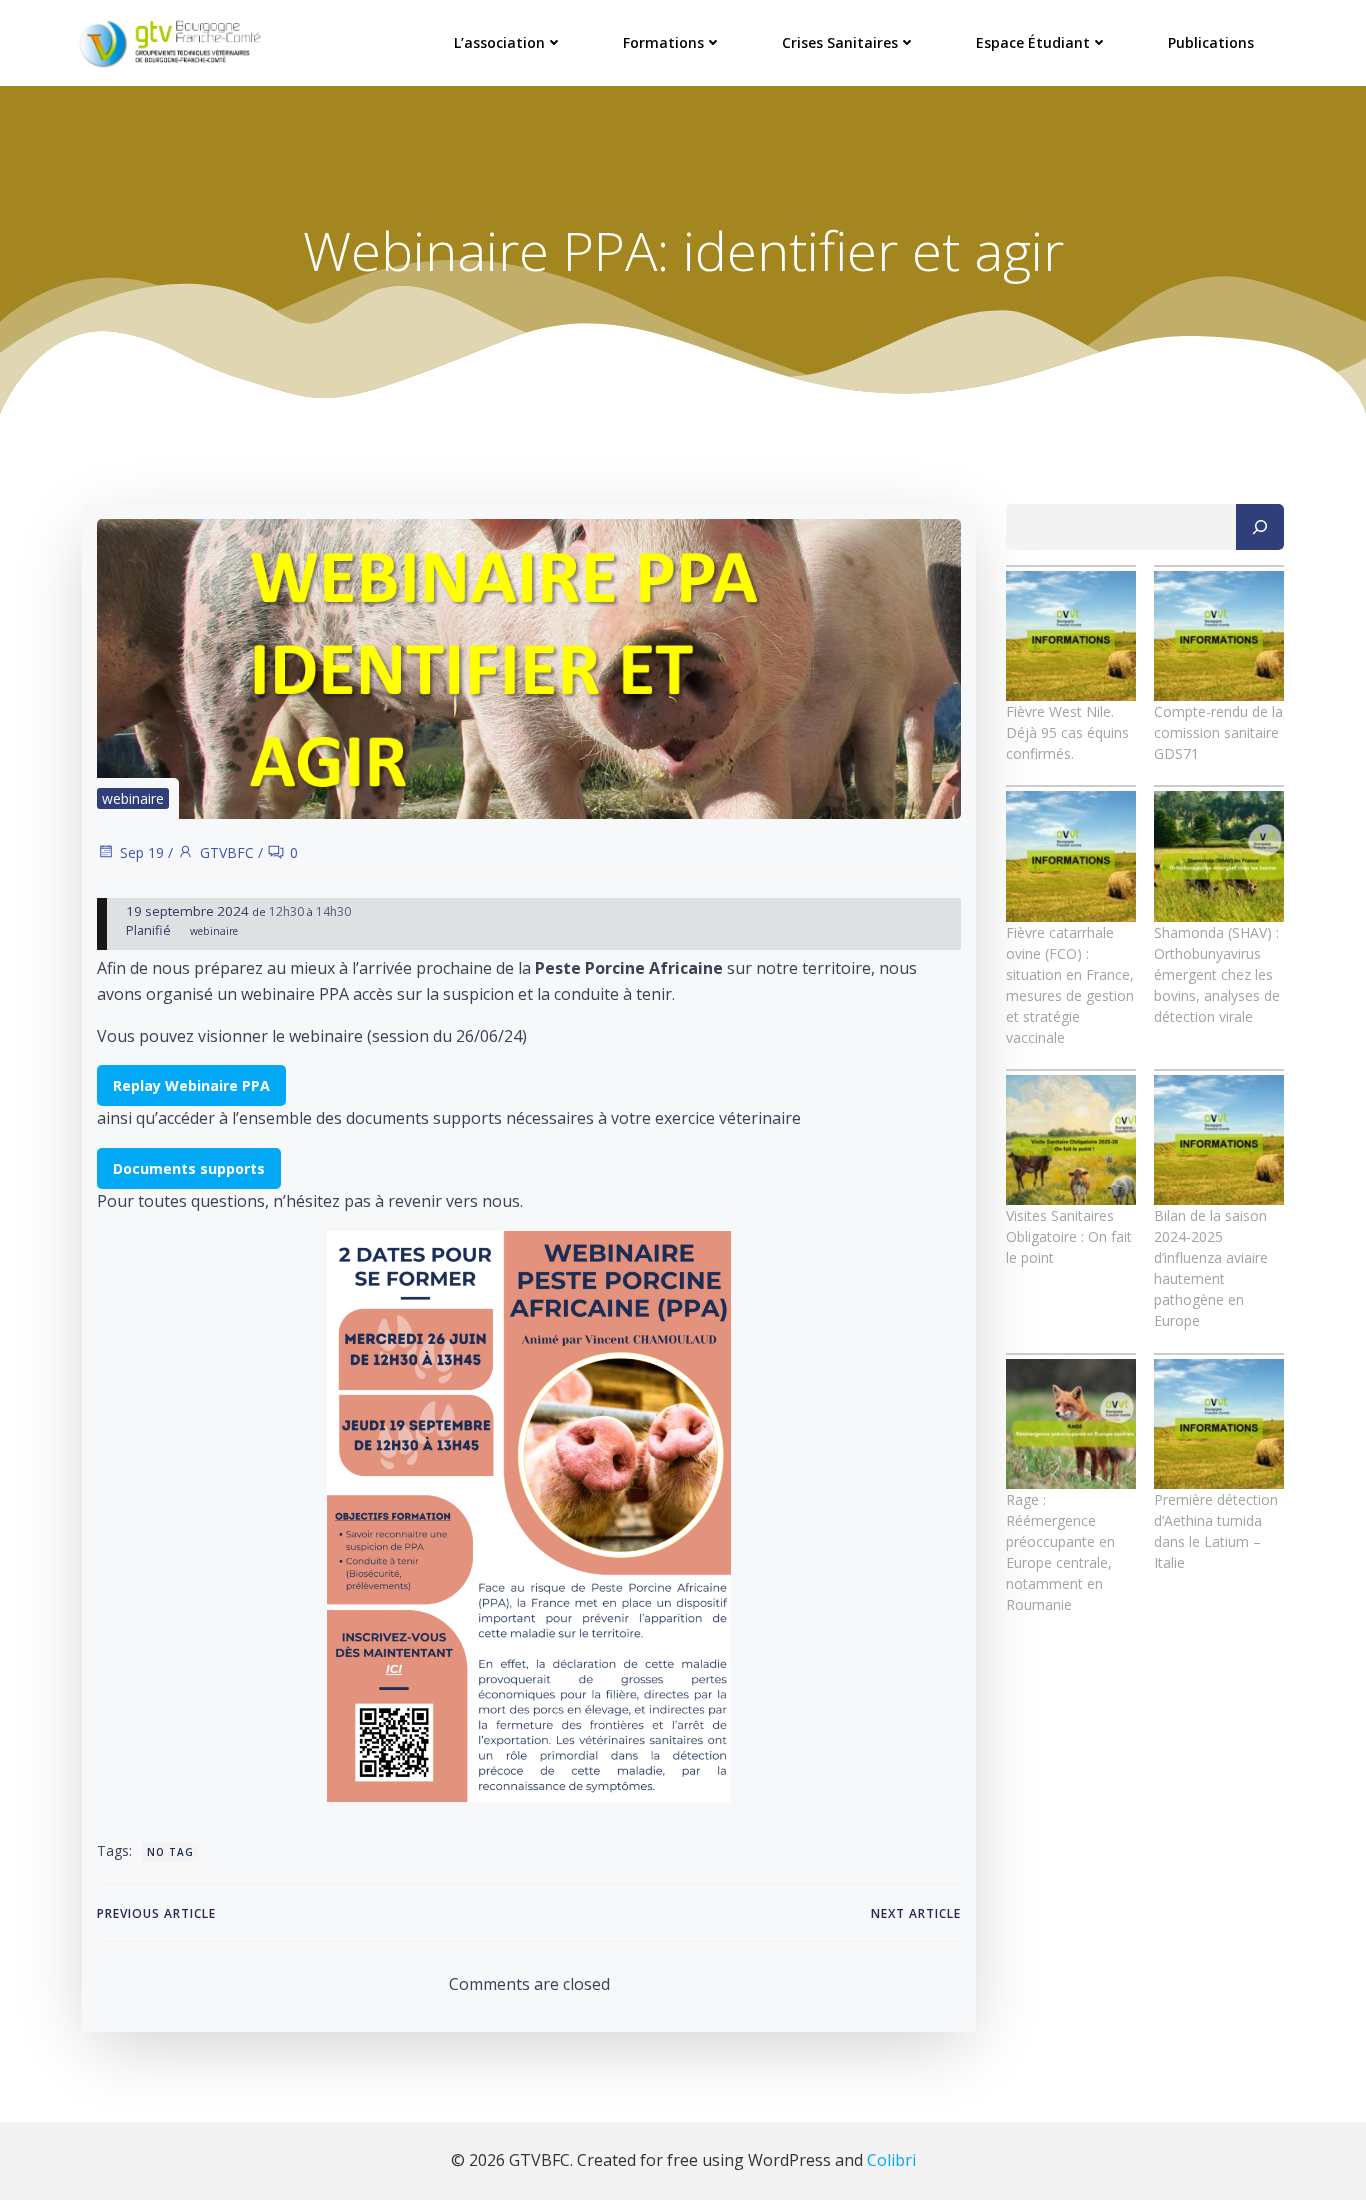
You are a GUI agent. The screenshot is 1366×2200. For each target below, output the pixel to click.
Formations (663, 42)
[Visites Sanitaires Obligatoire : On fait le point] (1071, 1140)
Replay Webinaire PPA (191, 1085)
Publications (1211, 42)
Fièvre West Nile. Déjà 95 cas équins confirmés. (1067, 732)
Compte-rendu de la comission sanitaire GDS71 (1218, 732)
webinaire (133, 798)
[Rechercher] (1260, 527)
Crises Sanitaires (840, 42)
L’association (499, 42)
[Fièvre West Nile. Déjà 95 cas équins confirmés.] (1071, 636)
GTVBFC (227, 852)
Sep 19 (142, 852)
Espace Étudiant (1033, 42)
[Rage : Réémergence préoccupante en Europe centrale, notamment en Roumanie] (1071, 1424)
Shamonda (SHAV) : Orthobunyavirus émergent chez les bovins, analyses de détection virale (1217, 974)
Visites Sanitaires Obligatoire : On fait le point (1069, 1236)
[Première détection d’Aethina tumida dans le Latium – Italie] (1219, 1424)
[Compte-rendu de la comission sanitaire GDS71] (1219, 636)
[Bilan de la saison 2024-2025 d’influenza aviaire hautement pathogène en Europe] (1219, 1140)
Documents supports (189, 1168)
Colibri (891, 2160)
